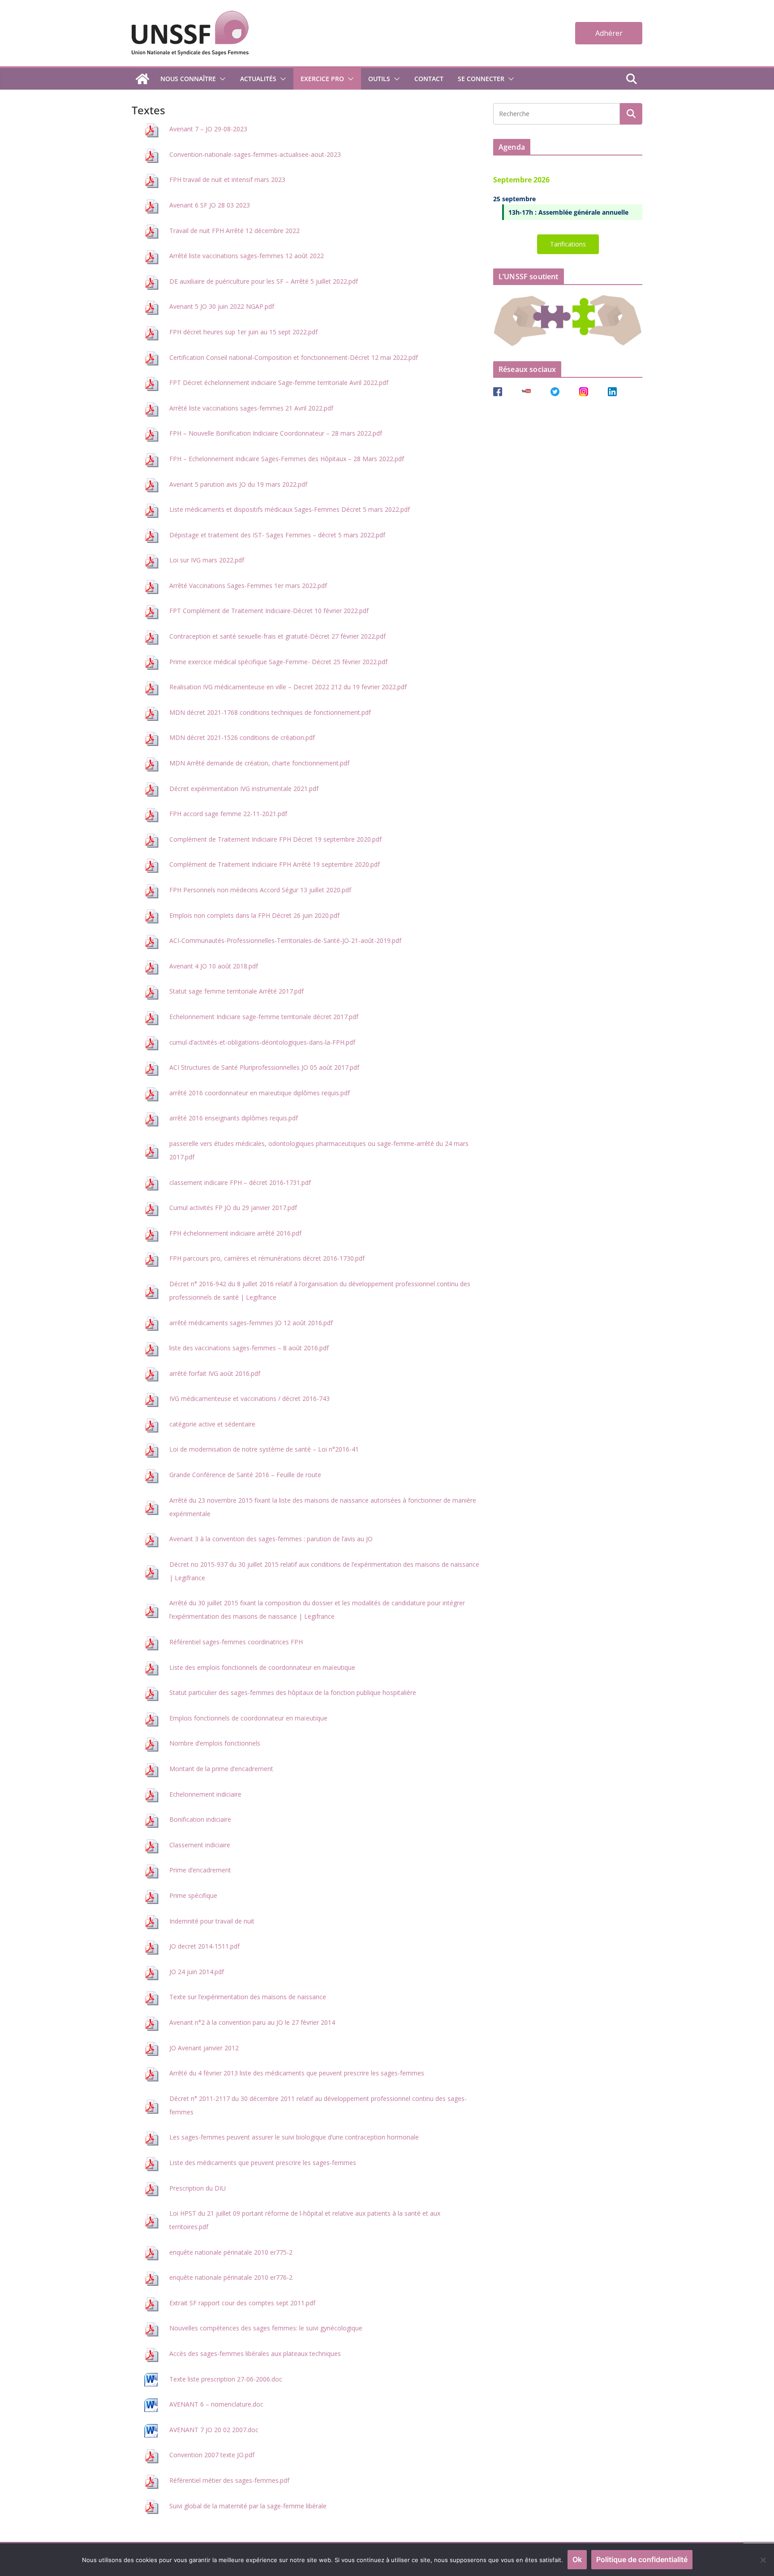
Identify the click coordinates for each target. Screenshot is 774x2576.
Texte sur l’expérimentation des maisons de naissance (248, 1997)
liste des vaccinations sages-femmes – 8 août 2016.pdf (249, 1348)
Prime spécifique (193, 1895)
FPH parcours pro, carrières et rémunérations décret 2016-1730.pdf (267, 1258)
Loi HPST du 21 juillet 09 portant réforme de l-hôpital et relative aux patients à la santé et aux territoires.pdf (305, 2220)
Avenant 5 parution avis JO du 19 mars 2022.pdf (238, 484)
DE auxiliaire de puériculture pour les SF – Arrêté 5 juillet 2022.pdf (264, 281)
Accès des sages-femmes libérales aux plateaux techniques (255, 2353)
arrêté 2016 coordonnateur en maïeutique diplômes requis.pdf (260, 1093)
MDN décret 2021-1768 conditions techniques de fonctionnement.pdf (270, 712)
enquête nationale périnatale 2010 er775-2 (231, 2252)
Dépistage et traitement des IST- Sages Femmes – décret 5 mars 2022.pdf (277, 535)
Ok (577, 2559)
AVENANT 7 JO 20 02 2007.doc (214, 2430)
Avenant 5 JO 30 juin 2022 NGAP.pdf (222, 306)
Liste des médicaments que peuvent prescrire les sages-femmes (263, 2163)
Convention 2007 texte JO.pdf (212, 2455)
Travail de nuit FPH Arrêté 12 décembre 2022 (234, 231)
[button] (221, 79)
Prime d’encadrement (200, 1870)
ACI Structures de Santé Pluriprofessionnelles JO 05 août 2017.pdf (264, 1067)
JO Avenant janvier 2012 (204, 2048)
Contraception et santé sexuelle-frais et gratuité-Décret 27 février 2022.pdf (277, 636)
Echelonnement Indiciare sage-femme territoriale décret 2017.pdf (264, 1017)
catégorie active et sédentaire (212, 1424)
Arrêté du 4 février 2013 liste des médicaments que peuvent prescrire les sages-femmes (297, 2073)
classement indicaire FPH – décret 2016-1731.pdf (240, 1182)
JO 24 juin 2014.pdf (197, 1972)
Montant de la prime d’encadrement (221, 1769)
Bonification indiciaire (200, 1819)
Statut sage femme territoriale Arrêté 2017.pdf (236, 991)
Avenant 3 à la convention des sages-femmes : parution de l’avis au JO (271, 1539)
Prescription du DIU (198, 2188)
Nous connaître (188, 79)
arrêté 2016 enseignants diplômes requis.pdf (234, 1118)
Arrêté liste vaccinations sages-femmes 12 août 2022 (247, 256)
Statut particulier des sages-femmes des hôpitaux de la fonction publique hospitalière (293, 1692)
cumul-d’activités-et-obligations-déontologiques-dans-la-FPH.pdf (262, 1042)
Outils (379, 79)
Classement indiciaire (200, 1845)
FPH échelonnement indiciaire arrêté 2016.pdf (235, 1233)
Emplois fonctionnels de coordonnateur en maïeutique (248, 1718)
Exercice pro (322, 79)
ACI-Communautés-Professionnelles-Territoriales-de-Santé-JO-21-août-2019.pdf (285, 940)
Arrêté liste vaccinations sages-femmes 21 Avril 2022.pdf (251, 408)
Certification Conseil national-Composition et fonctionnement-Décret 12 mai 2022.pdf (294, 357)
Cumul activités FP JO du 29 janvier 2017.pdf (233, 1208)
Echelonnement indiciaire (205, 1794)
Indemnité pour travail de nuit (212, 1921)
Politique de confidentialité (642, 2559)
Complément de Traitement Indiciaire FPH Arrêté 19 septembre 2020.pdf (275, 864)
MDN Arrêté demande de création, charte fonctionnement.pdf (259, 763)
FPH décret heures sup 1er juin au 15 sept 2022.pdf (243, 332)
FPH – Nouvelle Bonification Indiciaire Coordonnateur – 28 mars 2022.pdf (276, 433)
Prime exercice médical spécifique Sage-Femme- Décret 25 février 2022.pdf (278, 662)
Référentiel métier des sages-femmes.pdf (229, 2480)
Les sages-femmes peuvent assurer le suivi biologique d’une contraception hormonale (294, 2137)
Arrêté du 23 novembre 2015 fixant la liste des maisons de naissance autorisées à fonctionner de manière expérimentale (323, 1507)
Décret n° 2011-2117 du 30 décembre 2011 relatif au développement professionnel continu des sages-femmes (318, 2105)
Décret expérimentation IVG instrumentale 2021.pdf (244, 789)
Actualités (258, 79)
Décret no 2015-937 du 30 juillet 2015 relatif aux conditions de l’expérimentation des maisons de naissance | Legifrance (324, 1571)
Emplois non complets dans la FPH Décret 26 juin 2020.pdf (254, 915)
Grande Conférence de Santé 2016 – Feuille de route (245, 1475)
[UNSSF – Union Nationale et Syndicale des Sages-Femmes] (142, 79)
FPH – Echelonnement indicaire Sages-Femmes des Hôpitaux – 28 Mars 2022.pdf (287, 459)
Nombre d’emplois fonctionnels (215, 1743)
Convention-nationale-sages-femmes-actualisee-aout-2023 (255, 154)
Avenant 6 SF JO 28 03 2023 (210, 205)
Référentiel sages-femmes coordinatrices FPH (236, 1642)
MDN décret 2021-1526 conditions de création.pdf (242, 737)
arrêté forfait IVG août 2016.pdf (215, 1373)
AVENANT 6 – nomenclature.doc (216, 2404)
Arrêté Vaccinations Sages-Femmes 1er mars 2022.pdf (248, 586)
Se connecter (481, 79)
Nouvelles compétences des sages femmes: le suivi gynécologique (266, 2328)
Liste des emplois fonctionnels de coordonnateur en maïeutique (262, 1667)
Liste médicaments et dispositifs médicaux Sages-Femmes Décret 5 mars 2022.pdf (290, 509)
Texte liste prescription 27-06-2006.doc (226, 2379)
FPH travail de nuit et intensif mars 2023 (227, 179)
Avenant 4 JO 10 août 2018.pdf (214, 966)
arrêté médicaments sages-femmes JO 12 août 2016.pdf (251, 1323)
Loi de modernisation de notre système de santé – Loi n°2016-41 (264, 1449)
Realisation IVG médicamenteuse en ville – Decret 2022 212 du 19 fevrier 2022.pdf (288, 687)
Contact (429, 79)
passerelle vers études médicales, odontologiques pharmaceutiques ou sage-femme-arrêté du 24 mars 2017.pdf (319, 1150)
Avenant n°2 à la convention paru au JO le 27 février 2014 (252, 2022)
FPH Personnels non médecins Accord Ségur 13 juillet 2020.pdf (260, 890)
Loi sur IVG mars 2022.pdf (207, 560)
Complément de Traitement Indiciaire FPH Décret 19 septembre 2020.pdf (275, 839)
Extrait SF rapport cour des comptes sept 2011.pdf (242, 2303)
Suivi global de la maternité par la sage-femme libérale (248, 2506)
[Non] (763, 2560)
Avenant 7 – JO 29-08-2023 (208, 129)
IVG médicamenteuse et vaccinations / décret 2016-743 (249, 1398)
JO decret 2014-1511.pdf (204, 1946)
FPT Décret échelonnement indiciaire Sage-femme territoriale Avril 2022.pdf (279, 383)
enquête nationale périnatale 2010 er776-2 (231, 2277)
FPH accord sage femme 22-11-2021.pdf (228, 814)
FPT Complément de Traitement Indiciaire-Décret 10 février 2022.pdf (269, 611)
